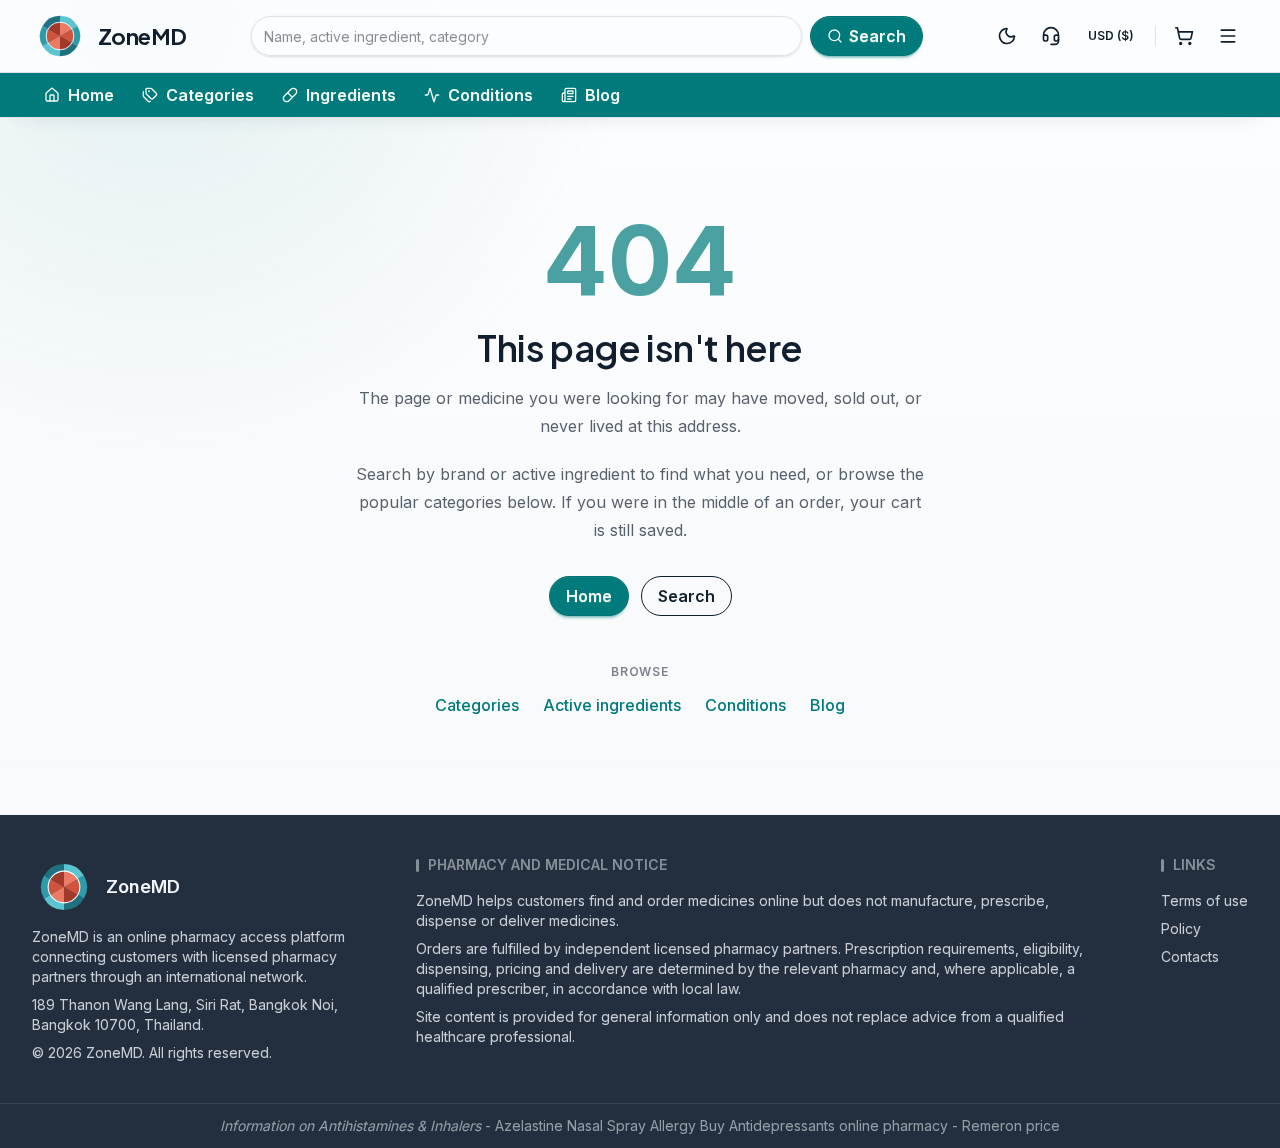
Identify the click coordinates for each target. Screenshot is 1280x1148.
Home (91, 95)
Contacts (1190, 956)
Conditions (490, 95)
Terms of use (1204, 900)
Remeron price (1011, 1125)
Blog (602, 95)
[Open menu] (1228, 36)
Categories (210, 95)
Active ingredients (612, 705)
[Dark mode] (1007, 36)
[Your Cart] (1184, 36)
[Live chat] (1051, 36)
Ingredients (351, 95)
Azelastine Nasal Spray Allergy (595, 1125)
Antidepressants (782, 1125)
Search (686, 596)
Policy (1181, 928)
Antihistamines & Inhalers (399, 1125)
